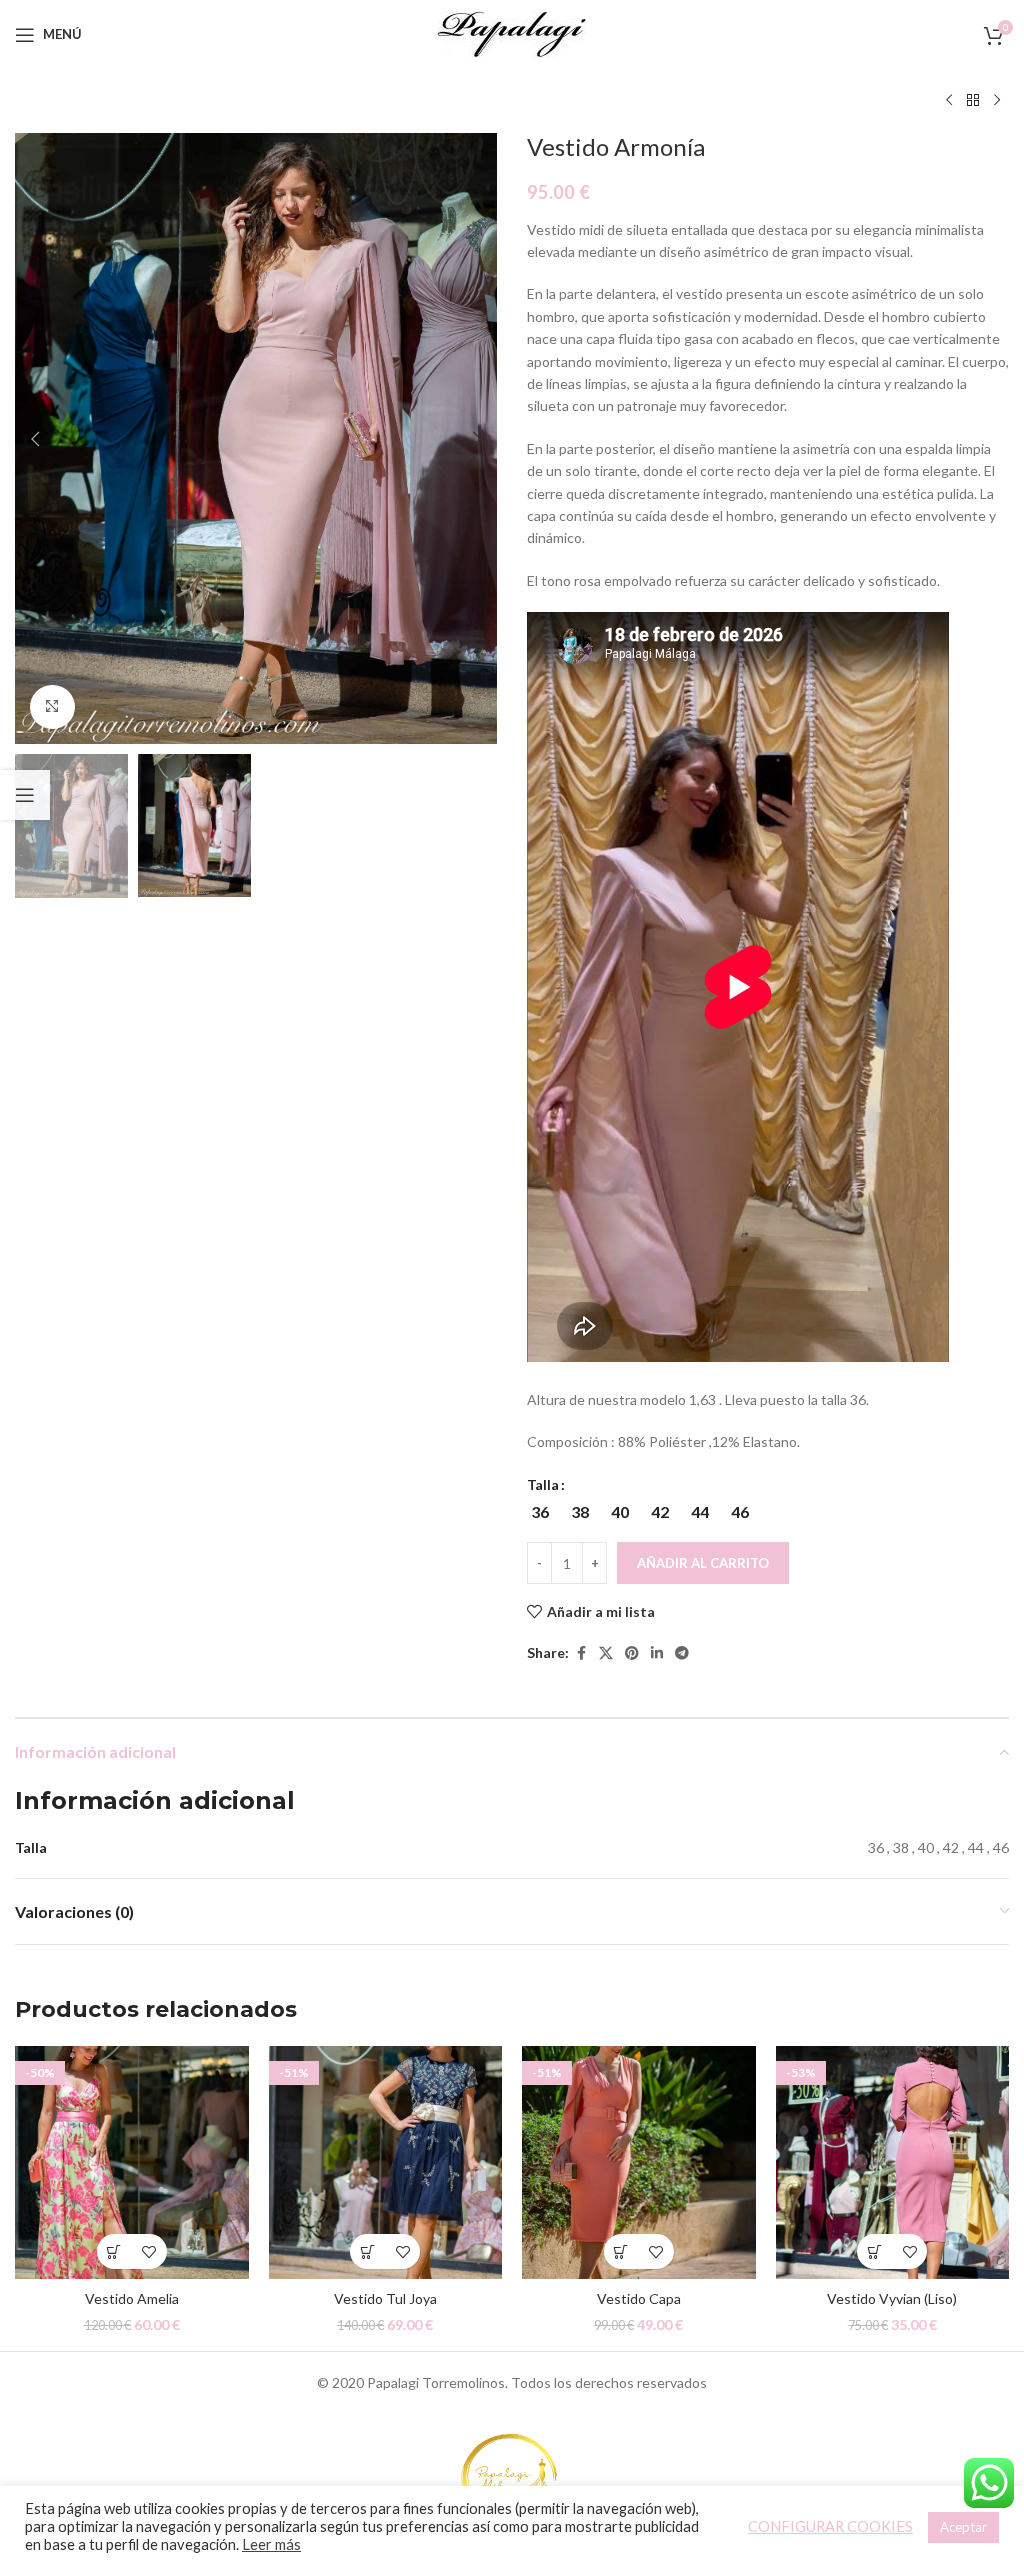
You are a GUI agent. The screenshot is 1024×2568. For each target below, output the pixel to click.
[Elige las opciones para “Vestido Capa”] (621, 2251)
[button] (35, 439)
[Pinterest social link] (632, 1653)
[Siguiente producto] (997, 101)
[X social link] (606, 1653)
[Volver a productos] (973, 101)
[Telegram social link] (682, 1653)
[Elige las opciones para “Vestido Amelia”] (114, 2251)
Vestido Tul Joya (385, 2298)
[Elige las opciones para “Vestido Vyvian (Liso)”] (874, 2251)
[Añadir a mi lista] (149, 2251)
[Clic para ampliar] (52, 707)
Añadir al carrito (703, 1563)
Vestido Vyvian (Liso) (892, 2298)
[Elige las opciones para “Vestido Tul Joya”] (367, 2251)
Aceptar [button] (963, 2527)
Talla (543, 1484)
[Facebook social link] (581, 1653)
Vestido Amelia (132, 2298)
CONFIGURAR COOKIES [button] (830, 2526)
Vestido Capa (639, 2298)
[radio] (539, 1512)
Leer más (271, 2544)
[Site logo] (512, 32)
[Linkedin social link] (657, 1653)
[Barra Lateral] (25, 795)
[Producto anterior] (949, 101)
